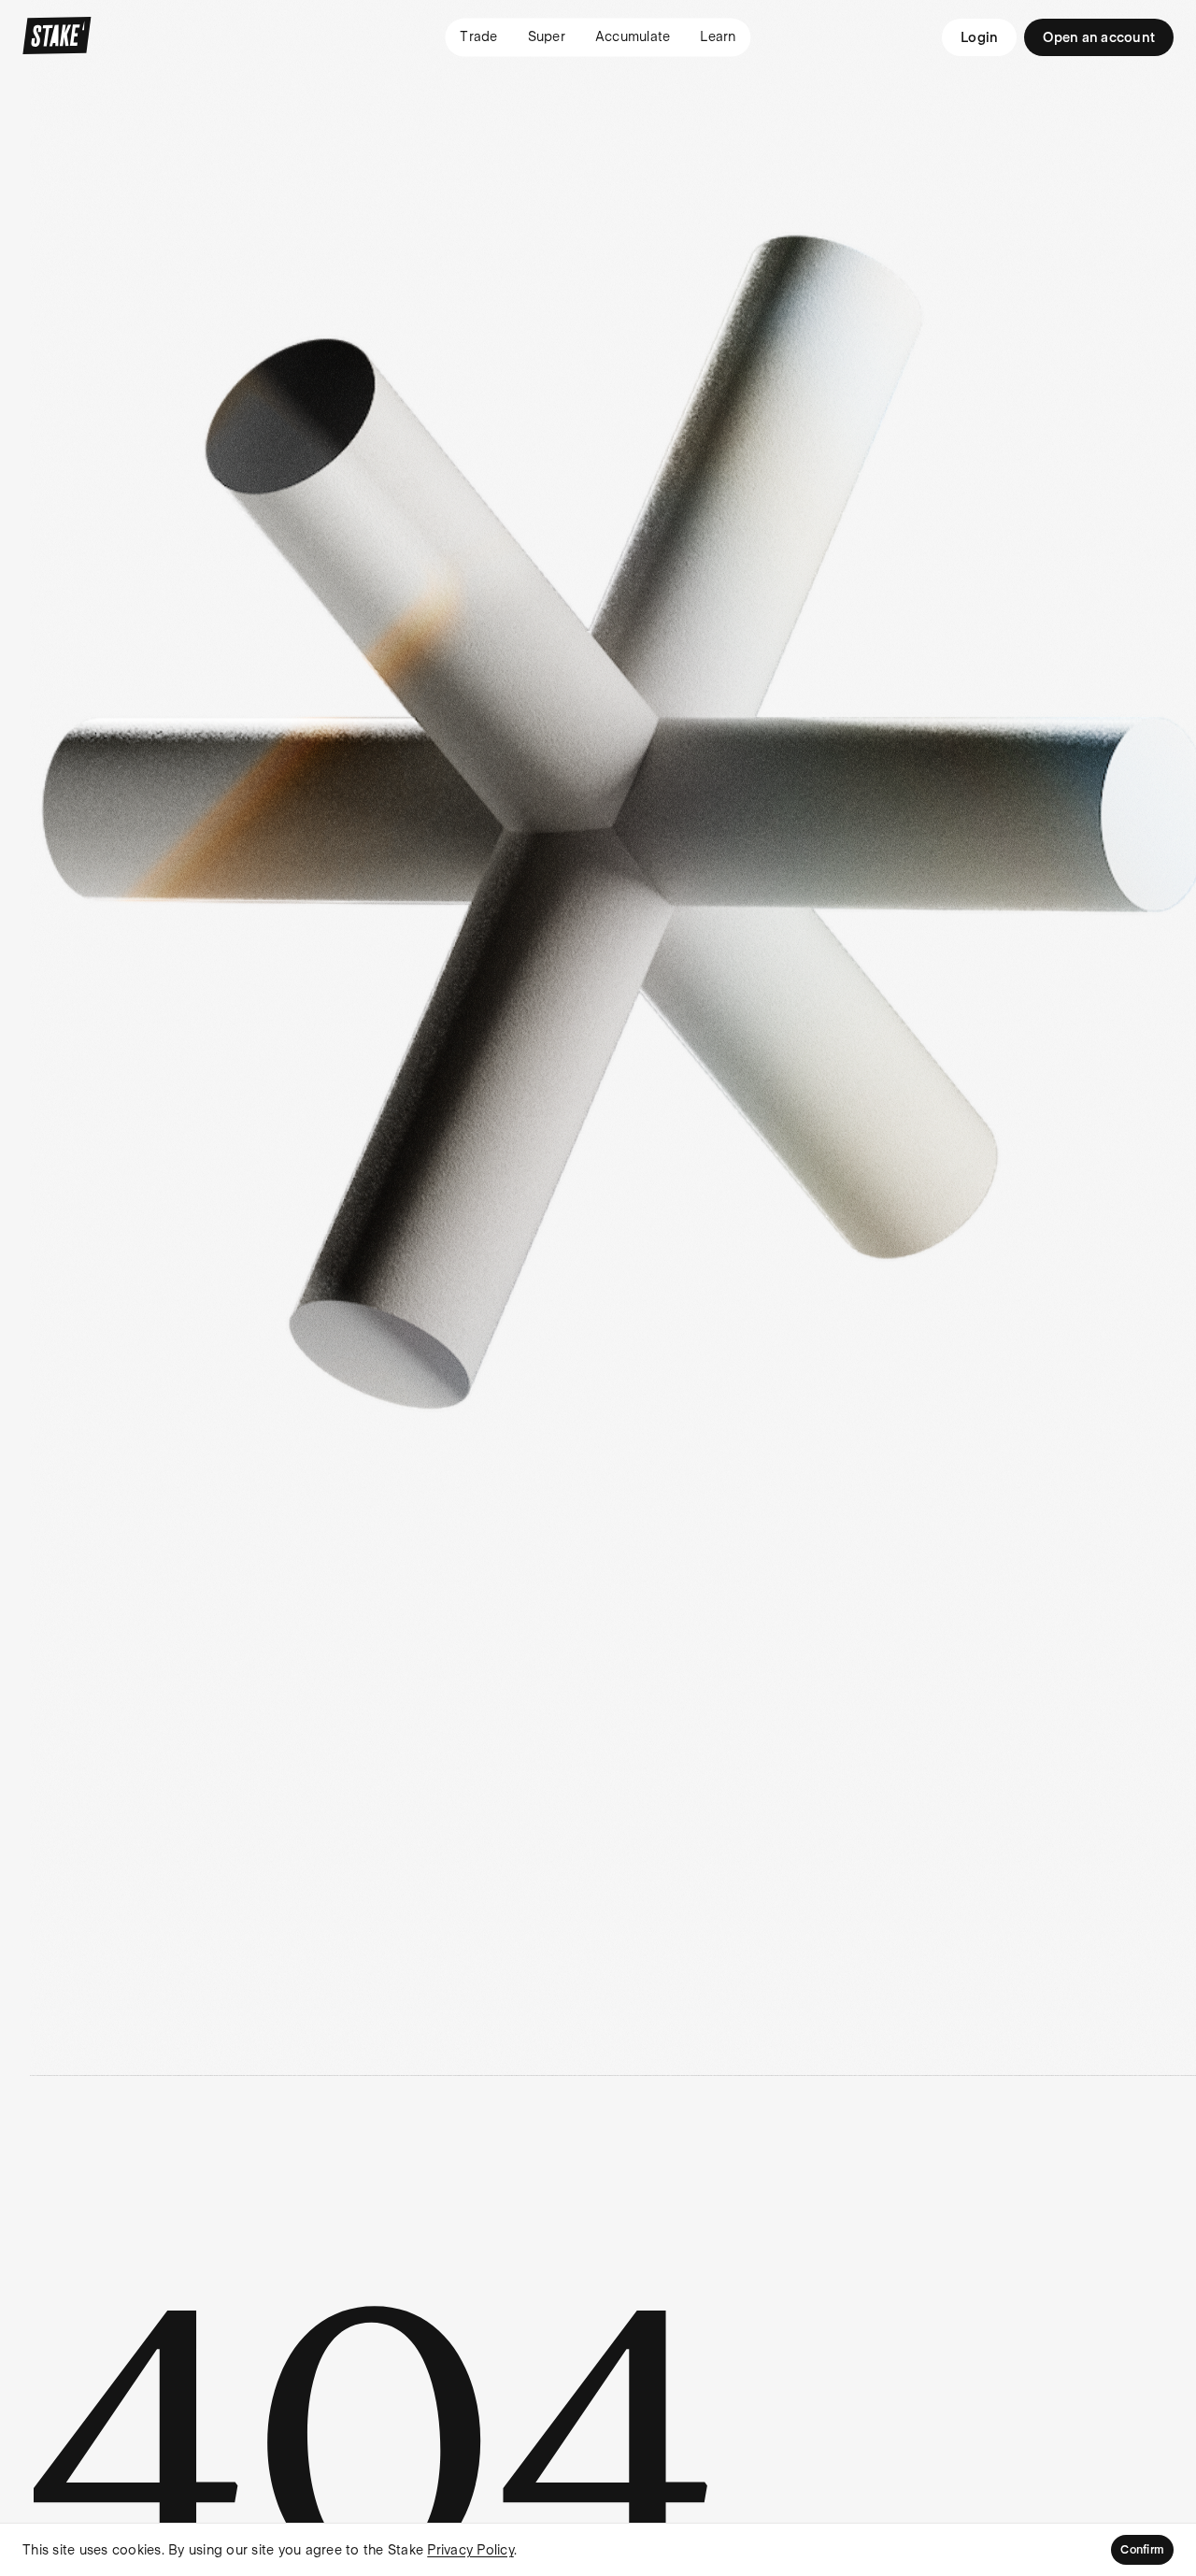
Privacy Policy (470, 2550)
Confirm (1142, 2550)
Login (979, 37)
